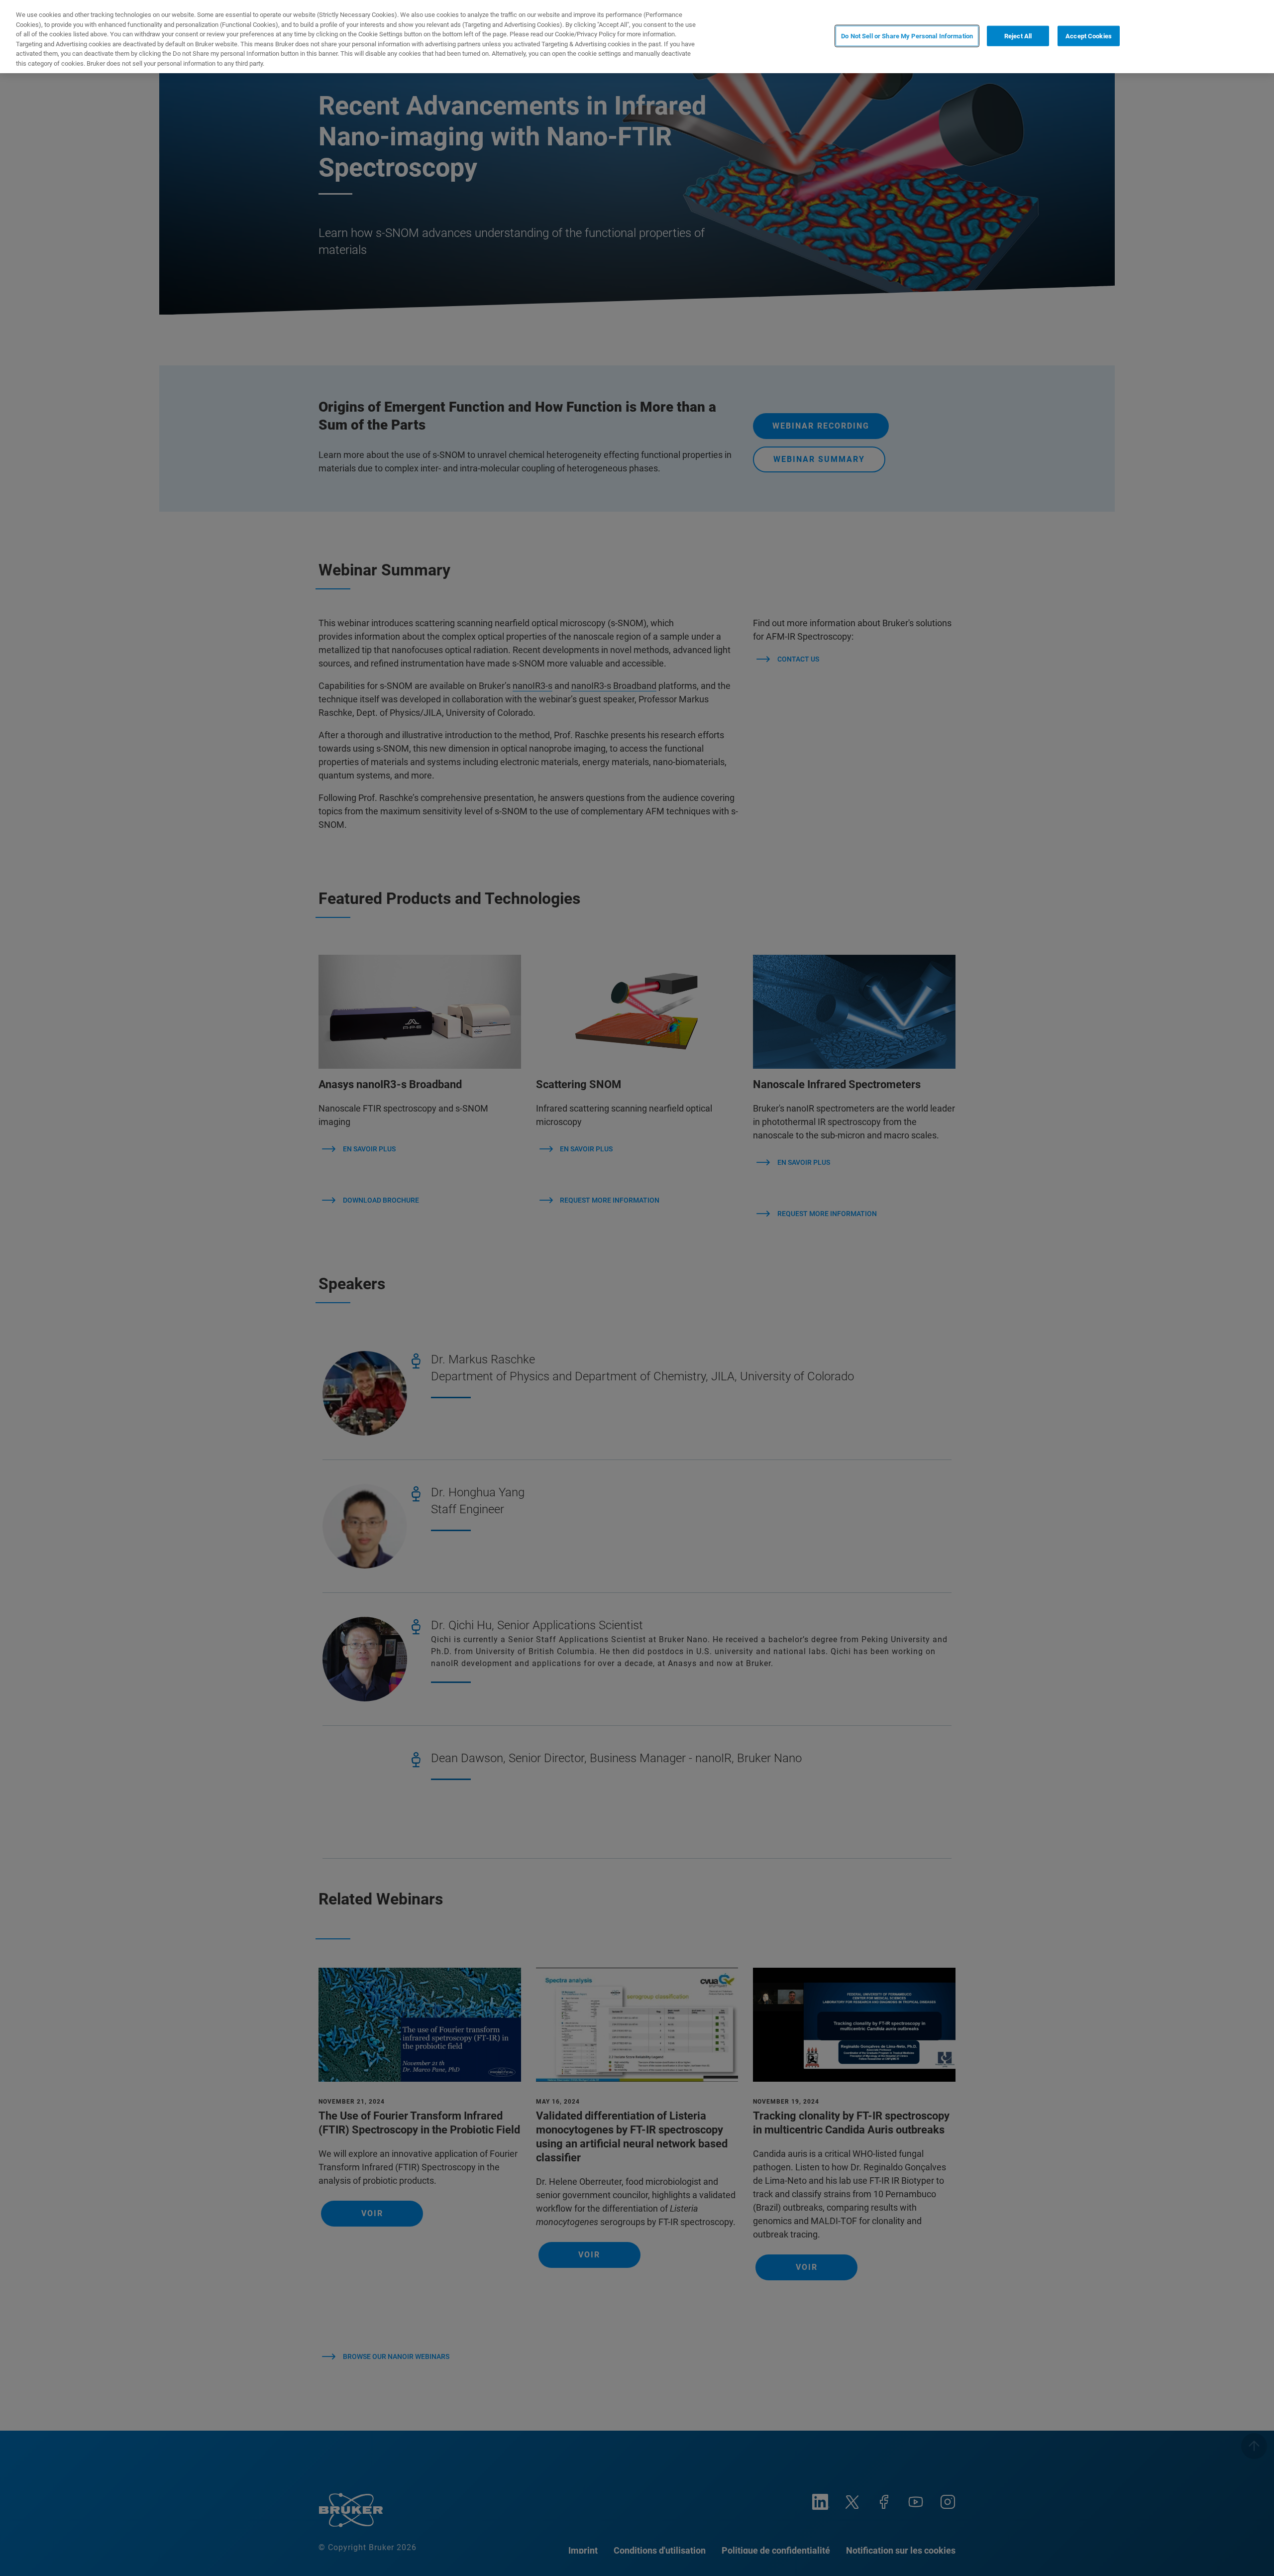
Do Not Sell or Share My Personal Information (907, 36)
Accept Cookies (1089, 36)
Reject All (1018, 36)
